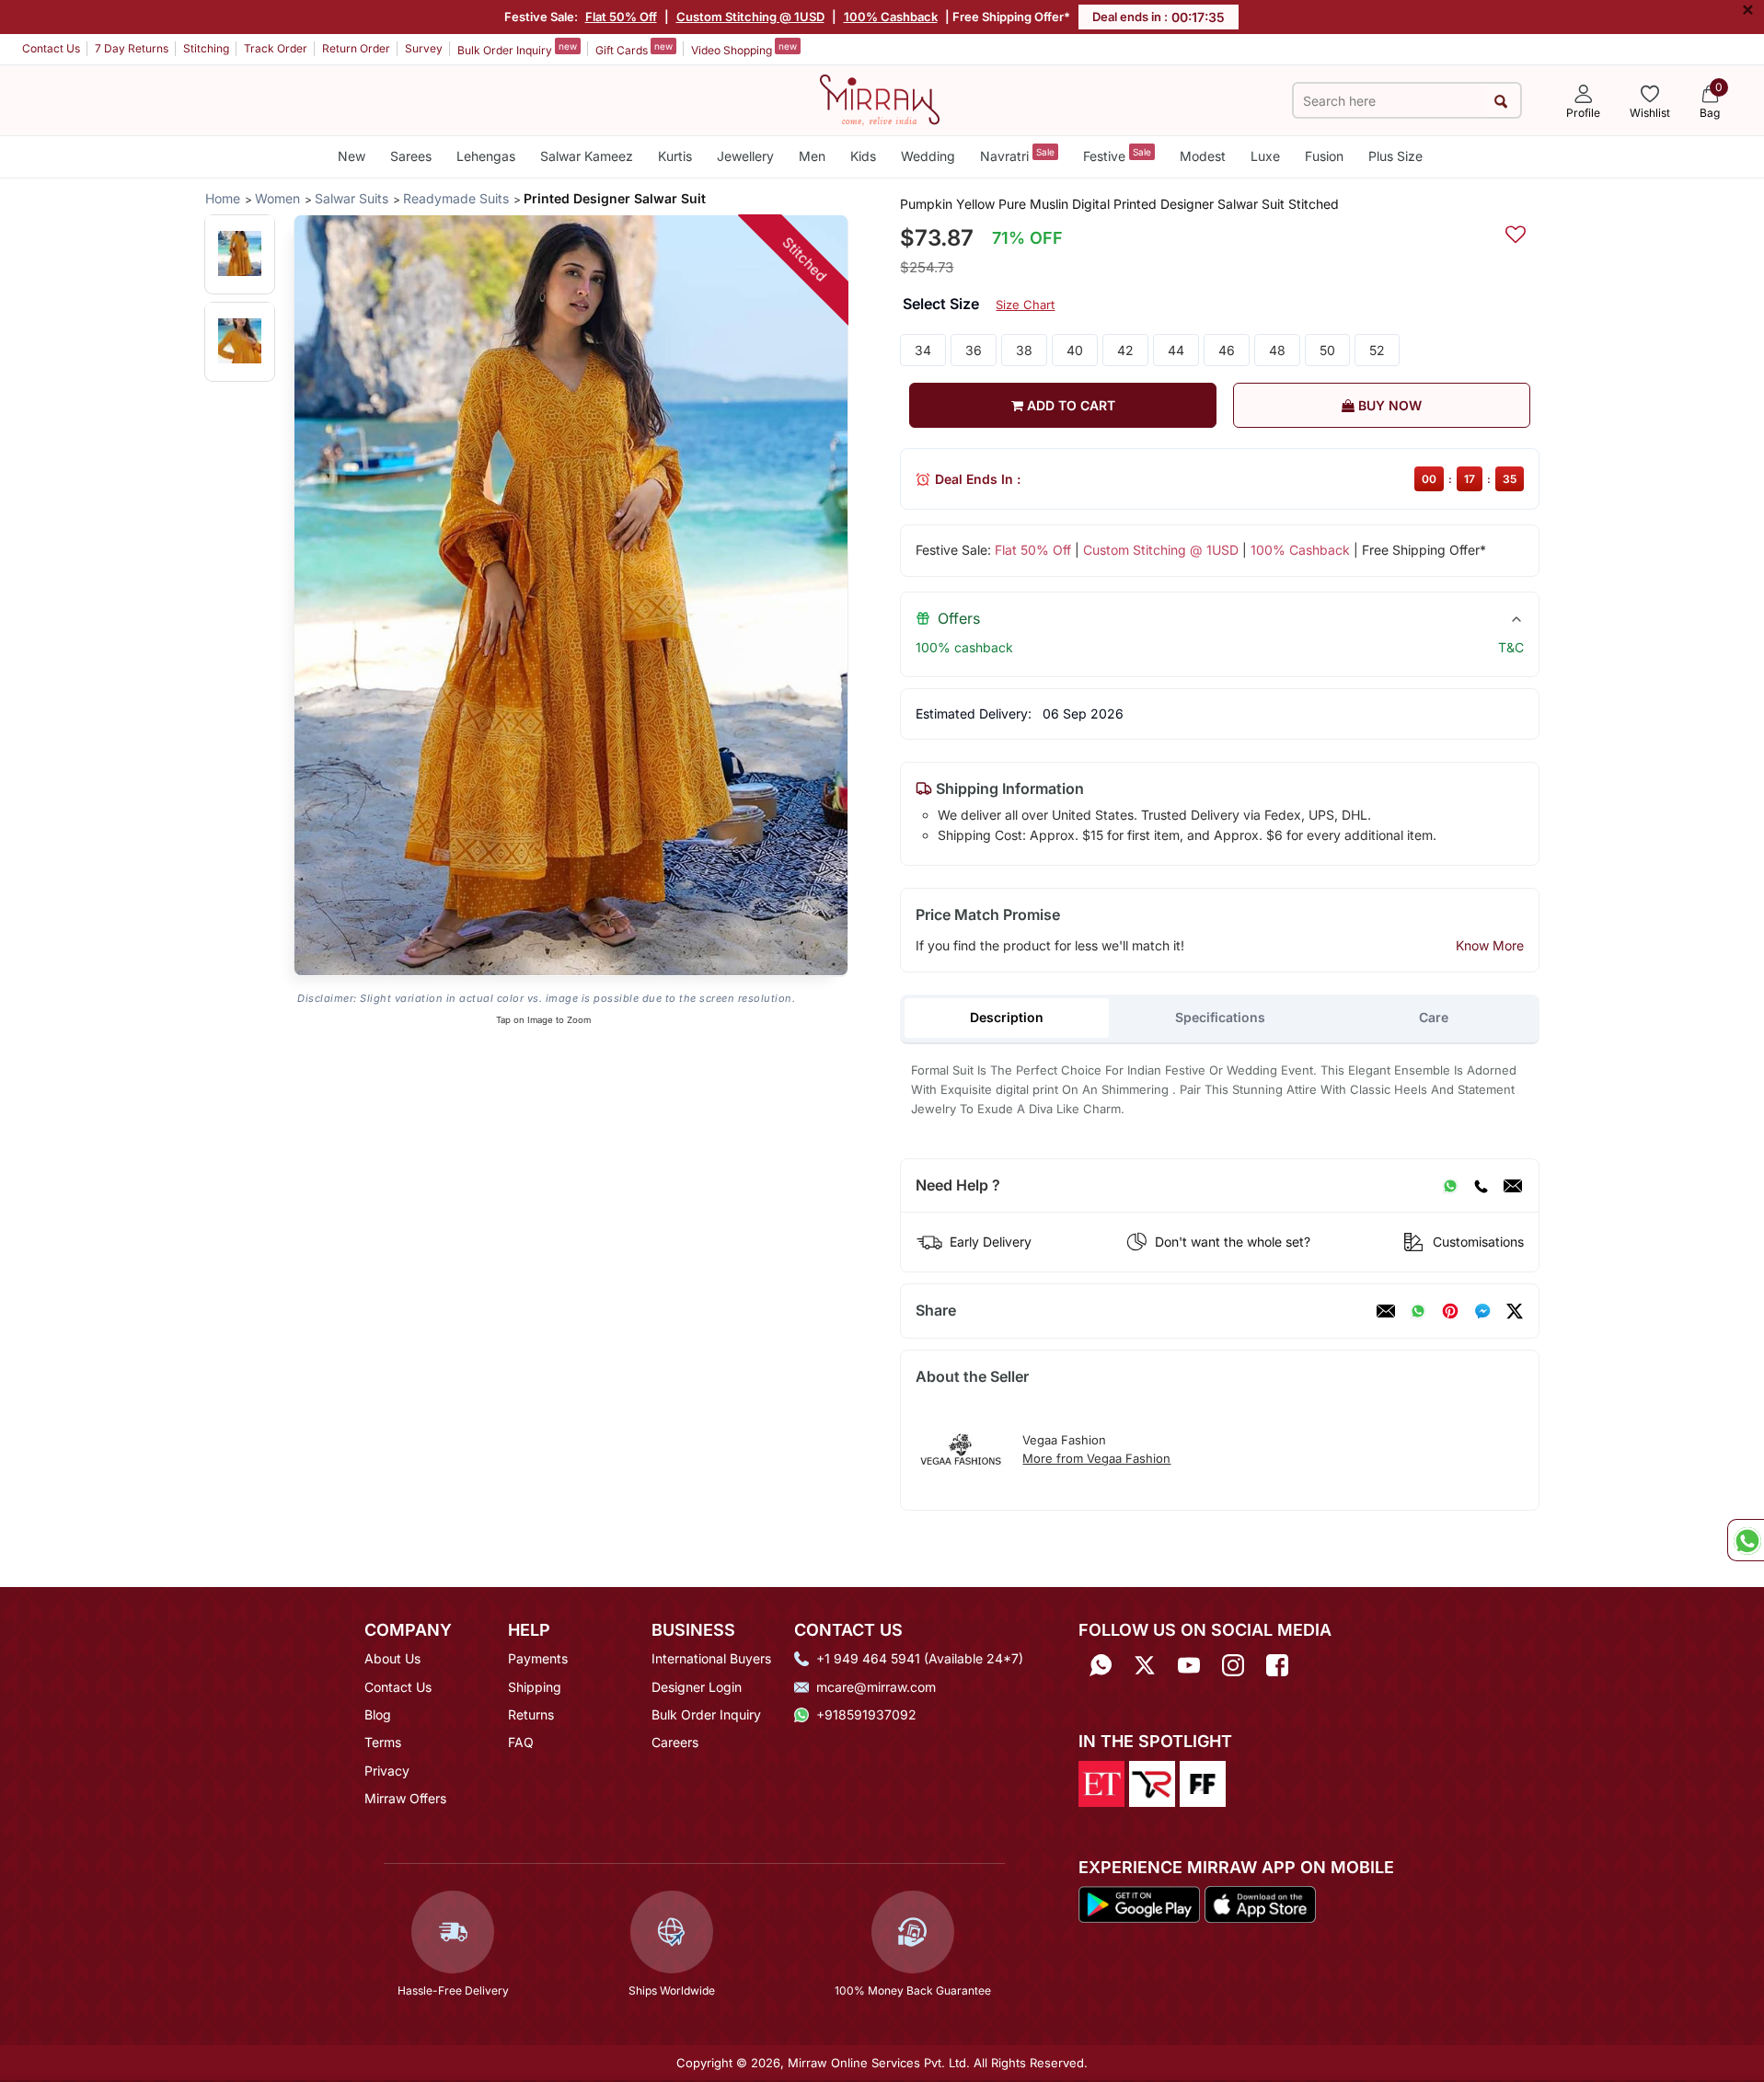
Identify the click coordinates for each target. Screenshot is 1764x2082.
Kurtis (675, 156)
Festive (1117, 155)
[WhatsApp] (1450, 1186)
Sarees (411, 156)
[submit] (1501, 101)
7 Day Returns (132, 48)
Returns (531, 1714)
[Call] (1481, 1186)
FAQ (521, 1742)
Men (812, 156)
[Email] (1513, 1186)
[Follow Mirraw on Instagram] (1233, 1665)
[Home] (880, 98)
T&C (1511, 647)
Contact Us (51, 48)
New (352, 156)
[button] (240, 253)
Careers (675, 1742)
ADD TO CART (1069, 405)
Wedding (928, 156)
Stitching (206, 48)
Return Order (356, 48)
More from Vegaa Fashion (1096, 1458)
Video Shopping (744, 49)
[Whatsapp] (1101, 1665)
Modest (1203, 156)
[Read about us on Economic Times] (1101, 1782)
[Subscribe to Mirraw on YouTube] (1189, 1665)
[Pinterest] (1450, 1311)
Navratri (1017, 155)
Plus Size (1395, 156)
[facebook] (1482, 1311)
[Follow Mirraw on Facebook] (1277, 1665)
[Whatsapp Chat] (1746, 1540)
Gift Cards (634, 49)
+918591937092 (866, 1714)
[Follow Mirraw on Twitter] (1145, 1665)
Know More (1490, 945)
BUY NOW (1388, 405)
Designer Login (697, 1687)
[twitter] (1515, 1311)
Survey (424, 48)
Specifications (1220, 1017)
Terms (383, 1742)
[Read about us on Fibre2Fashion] (1203, 1782)
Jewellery (745, 156)
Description (1007, 1017)
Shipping (535, 1687)
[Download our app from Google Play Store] (1139, 1903)
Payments (538, 1658)
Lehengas (486, 156)
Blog (378, 1714)
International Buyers (711, 1658)
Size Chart (1025, 305)
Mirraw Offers (405, 1798)
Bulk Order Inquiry (517, 49)
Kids (863, 156)
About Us (392, 1658)
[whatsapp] (1418, 1311)
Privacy (387, 1771)
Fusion (1324, 156)
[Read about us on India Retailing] (1152, 1782)
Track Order (276, 48)
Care (1434, 1017)
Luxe (1265, 156)
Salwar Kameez (587, 156)
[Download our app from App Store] (1260, 1903)
